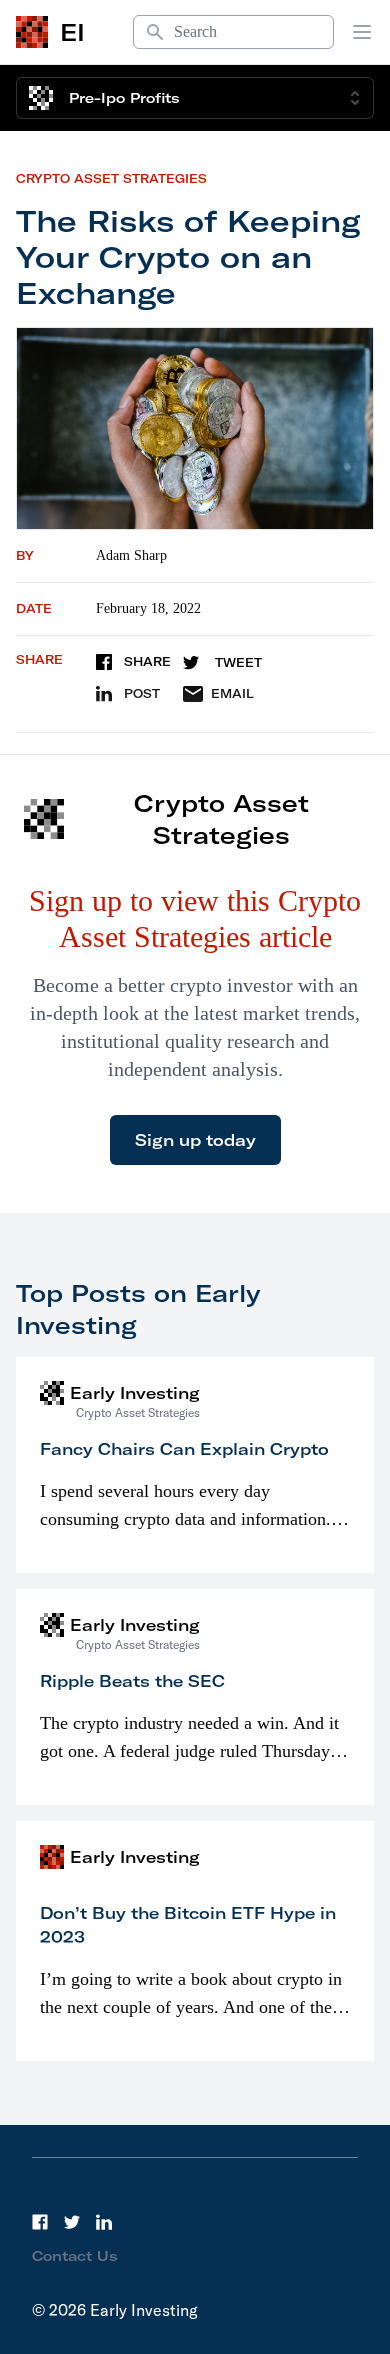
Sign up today (195, 1140)
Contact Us (75, 2256)
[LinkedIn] (104, 2222)
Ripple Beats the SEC (132, 1681)
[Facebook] (40, 2222)
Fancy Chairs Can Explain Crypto (184, 1449)
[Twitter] (72, 2222)
